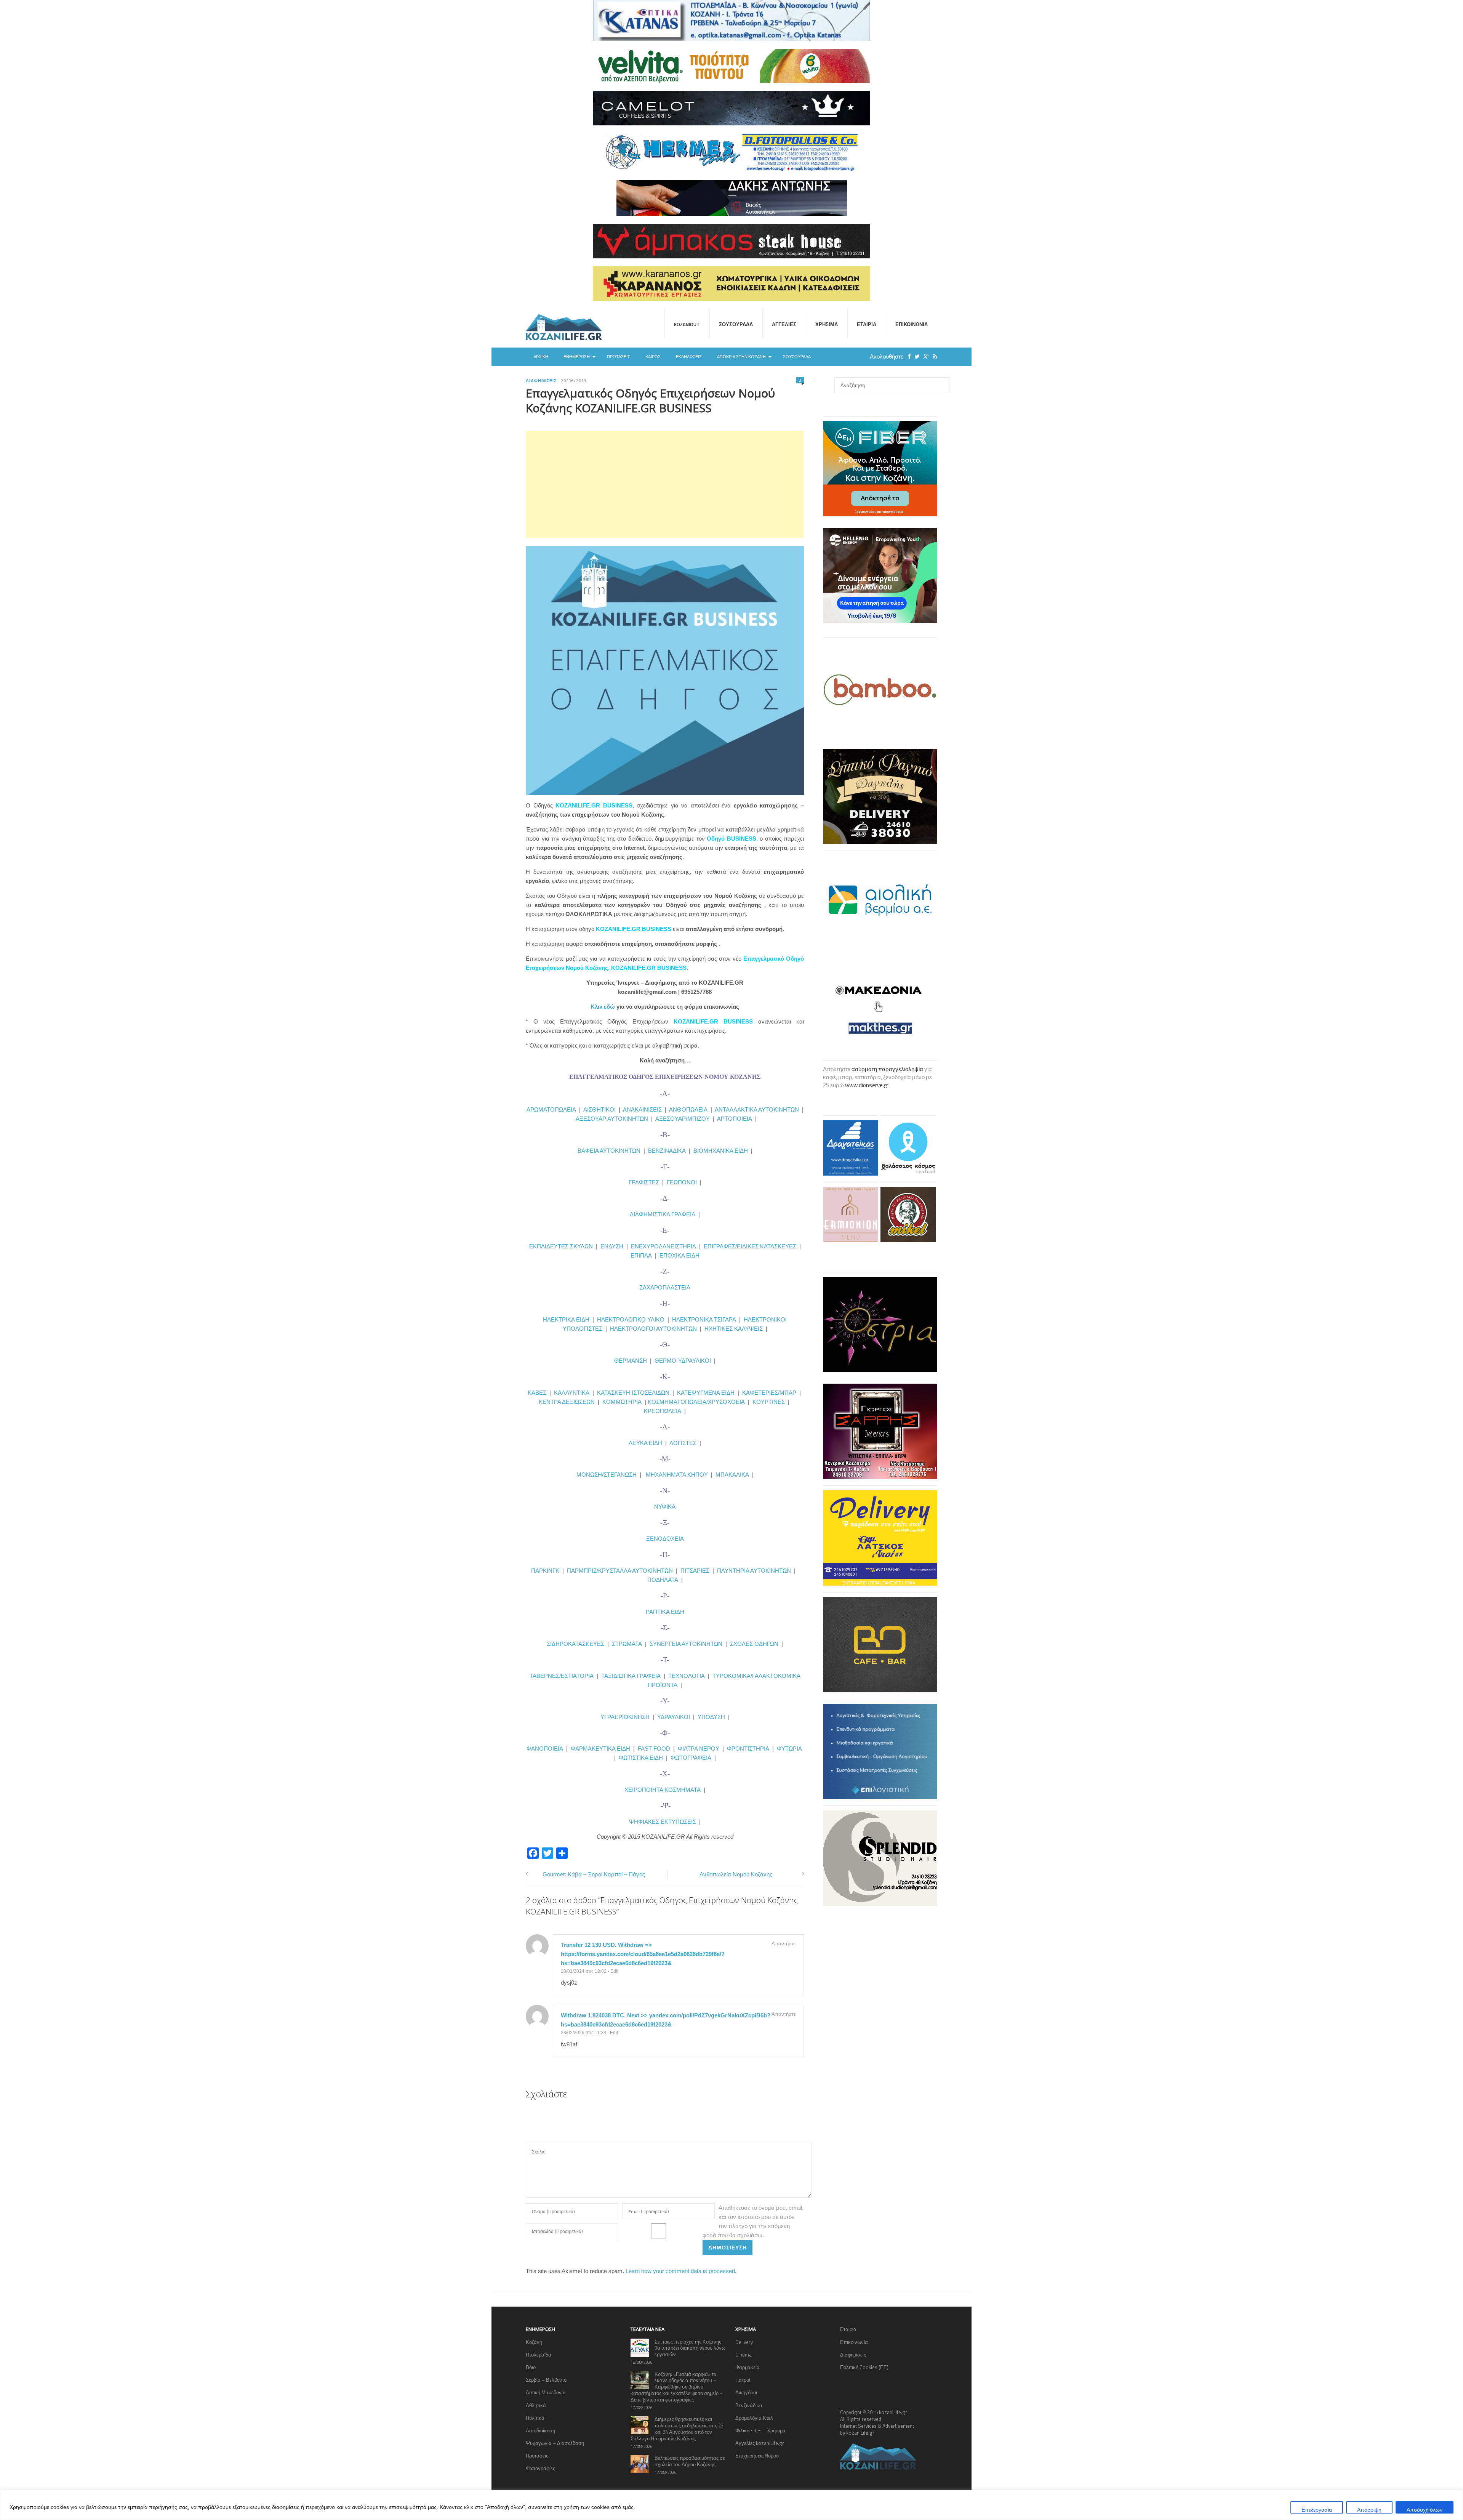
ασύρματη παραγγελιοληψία (887, 1069)
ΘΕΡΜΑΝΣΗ (632, 1361)
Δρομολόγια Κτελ (754, 2418)
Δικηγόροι (746, 2392)
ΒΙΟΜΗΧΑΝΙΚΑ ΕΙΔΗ (721, 1151)
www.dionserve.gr (867, 1085)
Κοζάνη (534, 2342)
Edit (614, 1971)
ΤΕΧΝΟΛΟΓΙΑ (688, 1676)
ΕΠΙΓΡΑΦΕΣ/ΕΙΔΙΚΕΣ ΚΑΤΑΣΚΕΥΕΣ (750, 1246)
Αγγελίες (784, 324)
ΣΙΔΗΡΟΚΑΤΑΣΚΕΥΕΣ (575, 1644)
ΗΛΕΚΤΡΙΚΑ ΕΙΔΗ (567, 1319)
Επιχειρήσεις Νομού (757, 2456)
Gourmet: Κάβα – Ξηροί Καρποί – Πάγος (594, 1874)
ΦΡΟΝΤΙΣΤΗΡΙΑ (748, 1749)
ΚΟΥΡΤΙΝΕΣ (769, 1402)
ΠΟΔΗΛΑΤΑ (663, 1580)
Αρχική (541, 357)
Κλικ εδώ (603, 1007)
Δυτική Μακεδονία (546, 2392)
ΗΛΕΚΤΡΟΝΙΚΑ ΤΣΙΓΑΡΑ (704, 1319)
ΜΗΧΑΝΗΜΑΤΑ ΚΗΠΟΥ (677, 1475)
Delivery (744, 2342)
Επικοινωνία (912, 324)
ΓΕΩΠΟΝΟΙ (682, 1182)
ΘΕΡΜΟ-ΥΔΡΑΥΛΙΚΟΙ (683, 1361)
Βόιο (531, 2367)
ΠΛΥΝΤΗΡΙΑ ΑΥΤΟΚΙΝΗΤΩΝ (754, 1571)
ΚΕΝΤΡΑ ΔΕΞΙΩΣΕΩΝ (567, 1402)
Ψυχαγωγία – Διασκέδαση (555, 2443)
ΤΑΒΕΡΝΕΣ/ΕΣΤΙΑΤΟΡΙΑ (562, 1676)
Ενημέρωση (577, 357)
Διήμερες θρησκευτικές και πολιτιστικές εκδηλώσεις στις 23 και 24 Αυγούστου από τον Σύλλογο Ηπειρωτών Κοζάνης (677, 2429)
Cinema (744, 2355)
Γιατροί (743, 2380)
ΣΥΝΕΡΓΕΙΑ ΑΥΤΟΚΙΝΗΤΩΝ (686, 1644)
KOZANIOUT (687, 324)
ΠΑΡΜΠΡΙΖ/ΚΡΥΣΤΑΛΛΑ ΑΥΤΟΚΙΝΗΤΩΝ (620, 1571)
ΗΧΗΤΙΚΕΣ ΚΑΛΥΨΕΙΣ (734, 1329)
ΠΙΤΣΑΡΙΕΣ (695, 1571)
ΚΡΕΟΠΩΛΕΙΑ (663, 1411)
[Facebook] (908, 356)
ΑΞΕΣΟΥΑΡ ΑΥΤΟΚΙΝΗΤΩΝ (612, 1119)
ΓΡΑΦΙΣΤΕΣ (644, 1182)
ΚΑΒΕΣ (537, 1393)
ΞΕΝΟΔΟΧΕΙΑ (665, 1539)
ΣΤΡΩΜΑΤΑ (627, 1644)
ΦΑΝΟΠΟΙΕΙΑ (546, 1749)
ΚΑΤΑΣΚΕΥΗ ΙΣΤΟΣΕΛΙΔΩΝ (633, 1393)
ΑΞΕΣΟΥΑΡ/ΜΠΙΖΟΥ (683, 1119)
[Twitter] (915, 356)
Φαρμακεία (748, 2367)
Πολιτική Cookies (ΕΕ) (864, 2367)
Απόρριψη (1369, 2510)
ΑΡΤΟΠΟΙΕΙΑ (735, 1119)
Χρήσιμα (827, 324)
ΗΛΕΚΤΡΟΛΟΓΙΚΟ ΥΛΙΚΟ (631, 1319)
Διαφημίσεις (541, 381)
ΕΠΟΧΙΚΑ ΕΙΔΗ (679, 1255)
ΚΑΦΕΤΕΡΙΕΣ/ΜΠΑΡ (769, 1393)
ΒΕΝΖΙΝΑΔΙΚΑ (667, 1151)
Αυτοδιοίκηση (540, 2430)
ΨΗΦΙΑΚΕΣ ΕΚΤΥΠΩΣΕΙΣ (663, 1822)
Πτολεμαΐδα (539, 2355)
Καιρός (653, 357)
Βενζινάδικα (749, 2405)
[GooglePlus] (924, 356)
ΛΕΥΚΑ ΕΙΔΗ (645, 1443)
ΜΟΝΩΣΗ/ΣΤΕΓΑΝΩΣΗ (607, 1475)
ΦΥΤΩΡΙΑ (789, 1749)
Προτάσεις (619, 357)
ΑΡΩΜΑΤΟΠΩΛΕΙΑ (551, 1109)
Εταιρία (867, 324)
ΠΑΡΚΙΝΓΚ (545, 1571)
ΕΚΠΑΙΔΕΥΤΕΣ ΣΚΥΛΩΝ (561, 1246)
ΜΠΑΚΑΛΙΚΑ (732, 1475)
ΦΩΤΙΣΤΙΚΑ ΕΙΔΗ (641, 1758)
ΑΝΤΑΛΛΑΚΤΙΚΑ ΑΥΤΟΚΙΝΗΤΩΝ (757, 1109)
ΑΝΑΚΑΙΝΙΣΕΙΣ (642, 1109)
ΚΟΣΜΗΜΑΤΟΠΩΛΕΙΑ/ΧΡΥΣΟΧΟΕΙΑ (696, 1402)
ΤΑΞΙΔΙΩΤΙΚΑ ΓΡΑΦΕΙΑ (631, 1676)
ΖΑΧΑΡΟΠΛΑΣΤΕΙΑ (665, 1287)
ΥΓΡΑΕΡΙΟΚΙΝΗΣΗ (625, 1717)
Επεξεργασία (1317, 2510)
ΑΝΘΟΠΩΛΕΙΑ (688, 1109)
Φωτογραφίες (540, 2468)
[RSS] (933, 356)
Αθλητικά (536, 2405)
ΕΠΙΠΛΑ (641, 1255)
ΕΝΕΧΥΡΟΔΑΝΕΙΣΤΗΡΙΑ (663, 1246)
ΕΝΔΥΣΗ (611, 1246)
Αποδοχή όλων (1425, 2510)
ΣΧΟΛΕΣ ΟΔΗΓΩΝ (754, 1644)
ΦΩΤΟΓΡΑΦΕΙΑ (691, 1758)
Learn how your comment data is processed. (681, 2271)
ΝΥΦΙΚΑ (665, 1507)
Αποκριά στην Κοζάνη (741, 357)
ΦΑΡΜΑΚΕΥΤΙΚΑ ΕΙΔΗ (600, 1749)
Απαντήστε (784, 1943)
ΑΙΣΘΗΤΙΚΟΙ (599, 1109)
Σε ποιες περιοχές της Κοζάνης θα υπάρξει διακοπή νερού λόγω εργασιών (690, 2348)
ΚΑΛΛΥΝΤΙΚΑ (572, 1393)
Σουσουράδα (736, 324)
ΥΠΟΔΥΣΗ (711, 1717)
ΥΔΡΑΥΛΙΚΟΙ (674, 1717)
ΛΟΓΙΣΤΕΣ (683, 1443)
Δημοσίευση (727, 2247)
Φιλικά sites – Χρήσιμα (760, 2430)
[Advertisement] (665, 484)
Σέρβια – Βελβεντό (546, 2380)
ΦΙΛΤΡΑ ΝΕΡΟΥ (699, 1749)
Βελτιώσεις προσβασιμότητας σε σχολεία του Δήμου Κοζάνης (690, 2461)
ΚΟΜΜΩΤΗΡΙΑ (622, 1402)
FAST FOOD (654, 1749)
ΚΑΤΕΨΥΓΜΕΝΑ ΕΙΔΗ (706, 1393)
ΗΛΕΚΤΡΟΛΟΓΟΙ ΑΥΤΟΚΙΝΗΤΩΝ (653, 1329)
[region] (731, 2505)
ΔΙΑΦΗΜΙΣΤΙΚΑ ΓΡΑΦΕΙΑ (663, 1214)
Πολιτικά (535, 2418)
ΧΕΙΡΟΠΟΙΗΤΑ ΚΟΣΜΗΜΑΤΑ (663, 1790)
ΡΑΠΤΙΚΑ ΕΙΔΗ (665, 1612)
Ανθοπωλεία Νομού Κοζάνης (736, 1874)
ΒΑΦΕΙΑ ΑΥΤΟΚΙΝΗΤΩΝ (609, 1151)
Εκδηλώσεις (689, 357)
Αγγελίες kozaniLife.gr (760, 2443)
